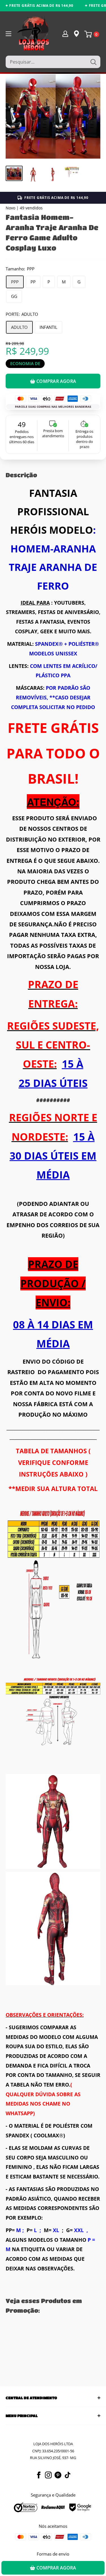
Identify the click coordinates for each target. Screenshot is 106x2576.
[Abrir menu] (8, 34)
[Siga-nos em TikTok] (68, 2475)
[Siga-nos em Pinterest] (58, 2475)
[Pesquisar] (93, 62)
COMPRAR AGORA (56, 381)
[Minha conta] (65, 33)
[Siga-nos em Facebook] (39, 2475)
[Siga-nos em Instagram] (48, 2475)
